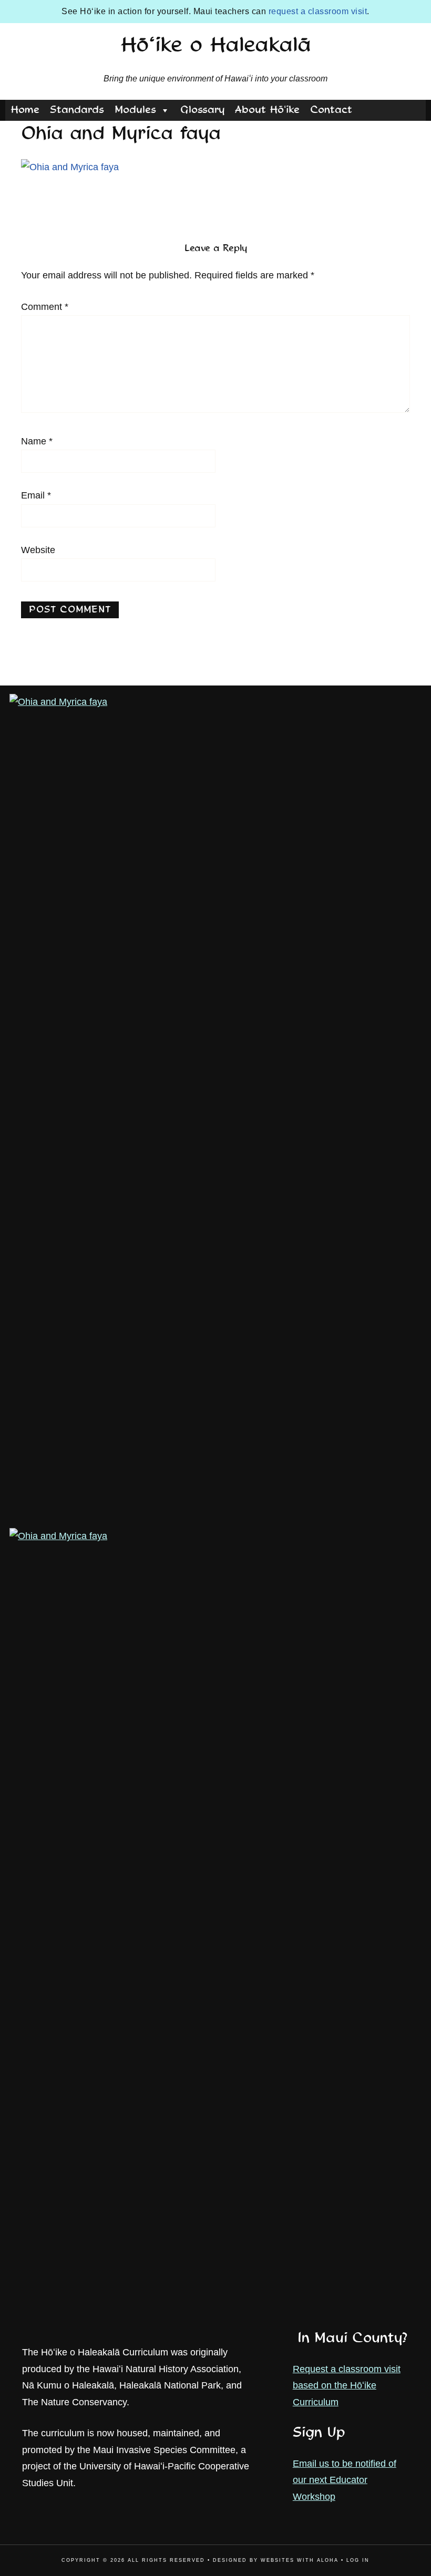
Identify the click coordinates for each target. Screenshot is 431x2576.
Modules (135, 110)
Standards (77, 110)
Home (25, 110)
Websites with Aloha (300, 2560)
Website (38, 550)
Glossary (202, 110)
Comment (45, 307)
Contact (331, 110)
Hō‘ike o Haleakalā (216, 46)
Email (36, 495)
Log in (358, 2560)
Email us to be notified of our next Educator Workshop (345, 2480)
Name (37, 441)
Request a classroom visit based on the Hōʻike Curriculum (347, 2386)
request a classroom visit (318, 11)
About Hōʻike (267, 110)
